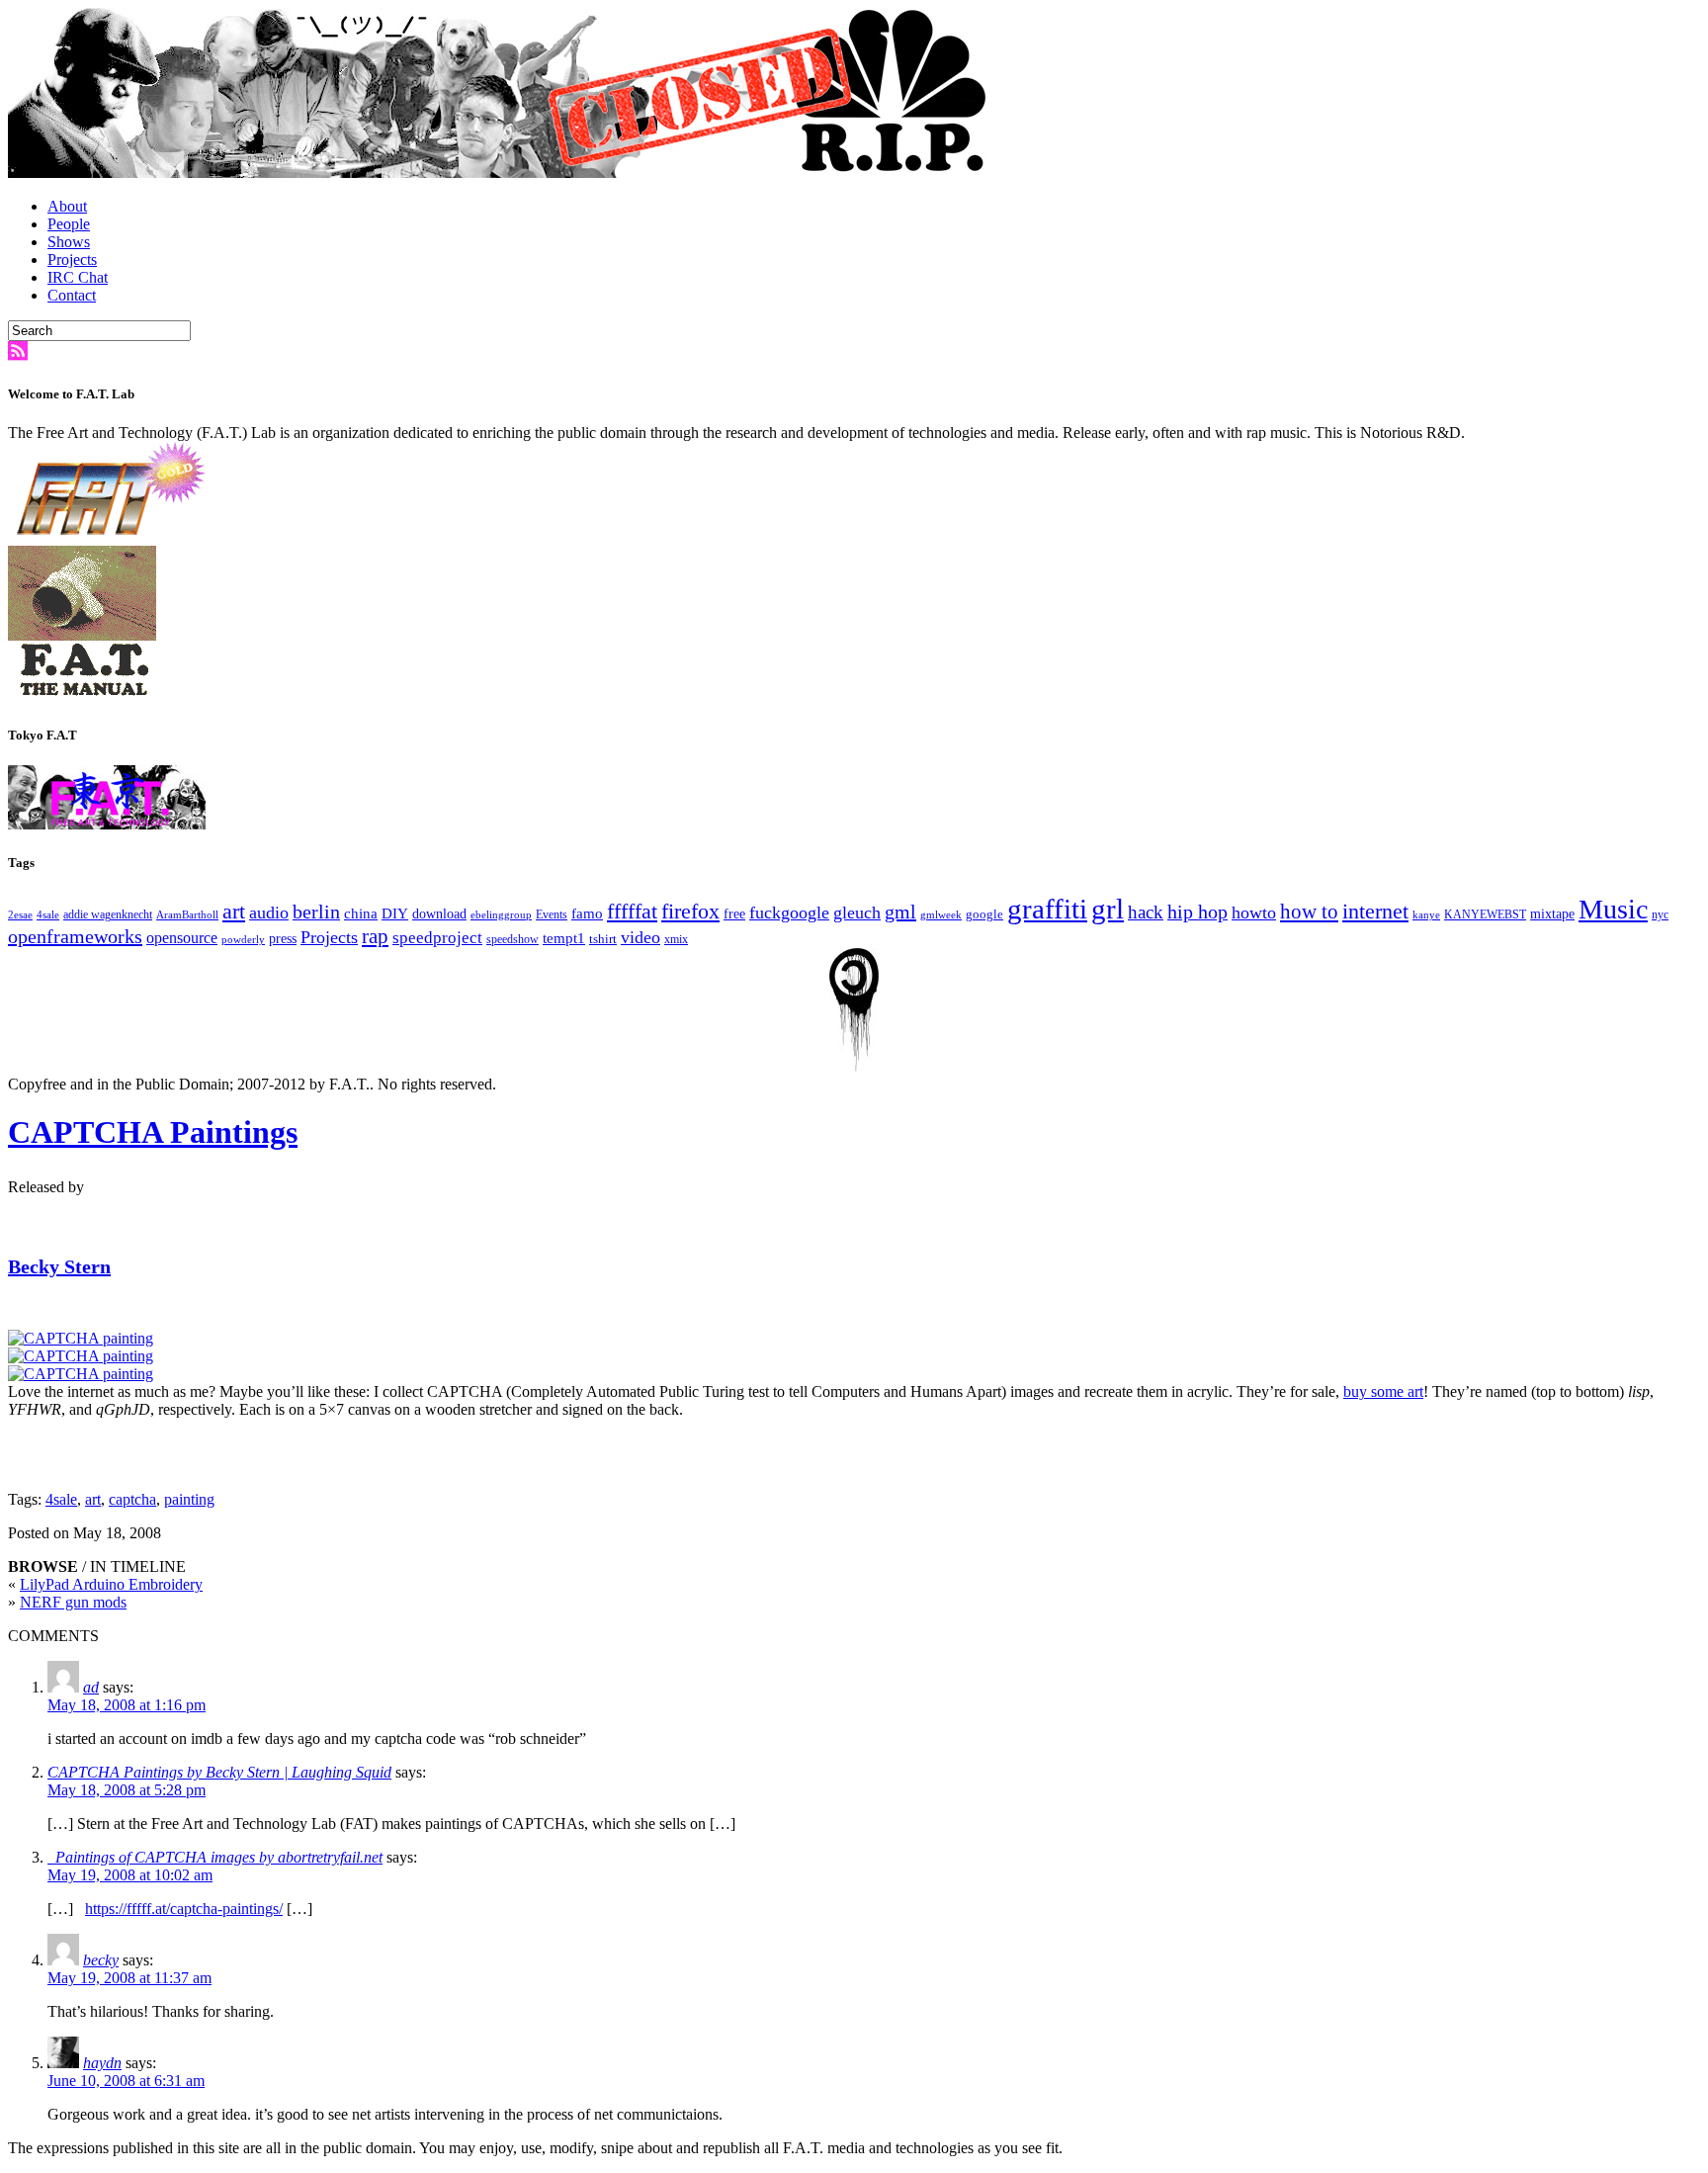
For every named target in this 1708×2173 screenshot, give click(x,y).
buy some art (1383, 1391)
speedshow (512, 939)
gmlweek (941, 915)
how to (1309, 912)
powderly (243, 940)
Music (1613, 909)
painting (189, 1499)
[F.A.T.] (502, 173)
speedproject (437, 938)
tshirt (603, 939)
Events (552, 915)
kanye (1426, 915)
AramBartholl (187, 915)
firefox (690, 912)
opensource (182, 938)
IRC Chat (78, 277)
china (361, 913)
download (439, 914)
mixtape (1552, 914)
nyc (1660, 914)
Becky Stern (59, 1266)
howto (1254, 913)
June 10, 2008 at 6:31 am (126, 2081)
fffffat (632, 911)
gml (900, 912)
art (234, 912)
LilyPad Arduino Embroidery (111, 1584)
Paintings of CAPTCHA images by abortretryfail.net (215, 1857)
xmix (676, 940)
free (734, 914)
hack (1146, 912)
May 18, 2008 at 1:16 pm (127, 1705)
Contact (72, 295)
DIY (395, 913)
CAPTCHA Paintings (153, 1132)
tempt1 (564, 938)
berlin (316, 912)
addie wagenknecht (108, 915)
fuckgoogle (789, 913)
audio (269, 913)
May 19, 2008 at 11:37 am (129, 1978)
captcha (132, 1499)
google (984, 914)
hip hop (1197, 912)
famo (587, 913)
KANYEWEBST (1485, 915)
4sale (48, 915)
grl (1108, 909)
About (67, 206)
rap (375, 936)
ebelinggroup (501, 915)
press (283, 939)
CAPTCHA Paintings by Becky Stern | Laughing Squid (219, 1772)
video (640, 937)
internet (1375, 912)
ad (91, 1687)
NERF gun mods (73, 1602)
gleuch (857, 913)
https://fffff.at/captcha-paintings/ (184, 1909)
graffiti (1047, 909)
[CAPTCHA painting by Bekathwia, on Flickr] (81, 1338)
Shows (69, 242)
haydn (102, 2063)
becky (101, 1960)
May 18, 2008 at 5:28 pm (127, 1790)
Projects (72, 260)
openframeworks (75, 936)
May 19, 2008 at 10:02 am (130, 1875)
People (69, 224)
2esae (20, 915)
